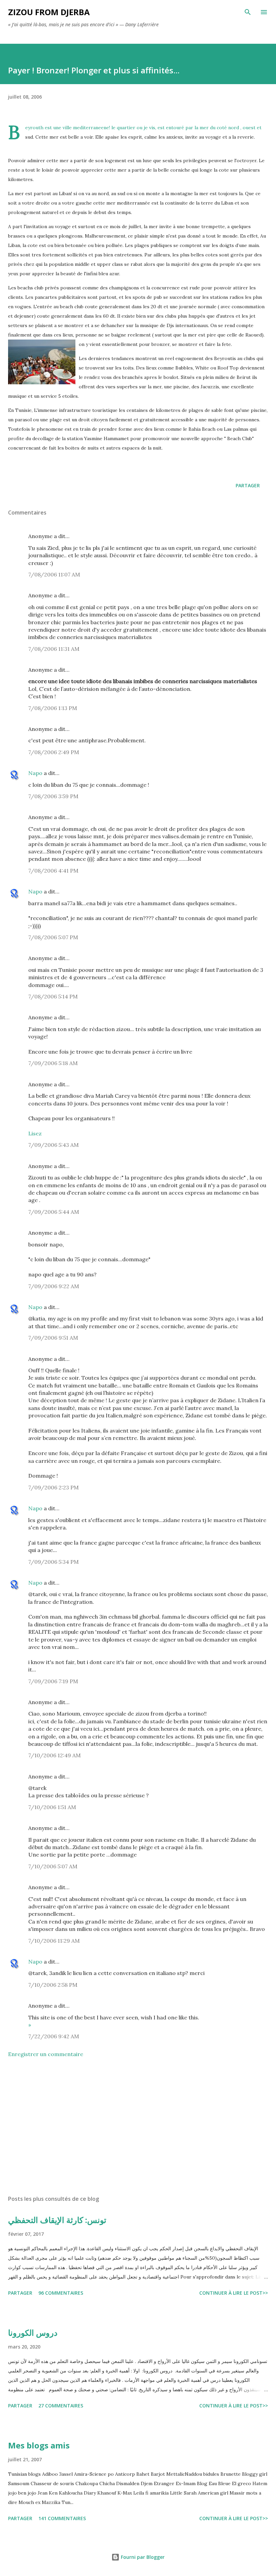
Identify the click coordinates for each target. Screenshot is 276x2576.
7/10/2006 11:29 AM (54, 1941)
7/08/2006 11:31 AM (54, 649)
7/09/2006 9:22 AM (54, 1286)
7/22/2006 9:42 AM (54, 2036)
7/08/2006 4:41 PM (53, 871)
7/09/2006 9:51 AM (53, 1338)
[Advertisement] (138, 2126)
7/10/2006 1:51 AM (52, 1807)
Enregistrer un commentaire (46, 2054)
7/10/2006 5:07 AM (53, 1866)
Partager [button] (248, 485)
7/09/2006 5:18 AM (53, 1063)
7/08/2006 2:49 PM (54, 752)
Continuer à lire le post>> (234, 2293)
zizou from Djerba (49, 12)
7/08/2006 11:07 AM (54, 574)
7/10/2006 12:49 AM (55, 1755)
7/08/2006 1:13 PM (53, 708)
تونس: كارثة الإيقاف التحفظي (57, 2220)
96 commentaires (61, 2293)
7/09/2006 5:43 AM (54, 1145)
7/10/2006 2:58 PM (53, 1985)
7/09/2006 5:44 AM (54, 1212)
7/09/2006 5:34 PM (54, 1562)
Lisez (35, 1133)
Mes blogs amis (39, 2445)
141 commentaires (62, 2518)
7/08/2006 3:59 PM (53, 796)
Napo (35, 773)
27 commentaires (61, 2406)
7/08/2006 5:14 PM (53, 996)
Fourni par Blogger (142, 2557)
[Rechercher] (248, 12)
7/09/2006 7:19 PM (53, 1681)
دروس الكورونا (33, 2333)
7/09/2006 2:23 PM (54, 1487)
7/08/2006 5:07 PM (53, 937)
